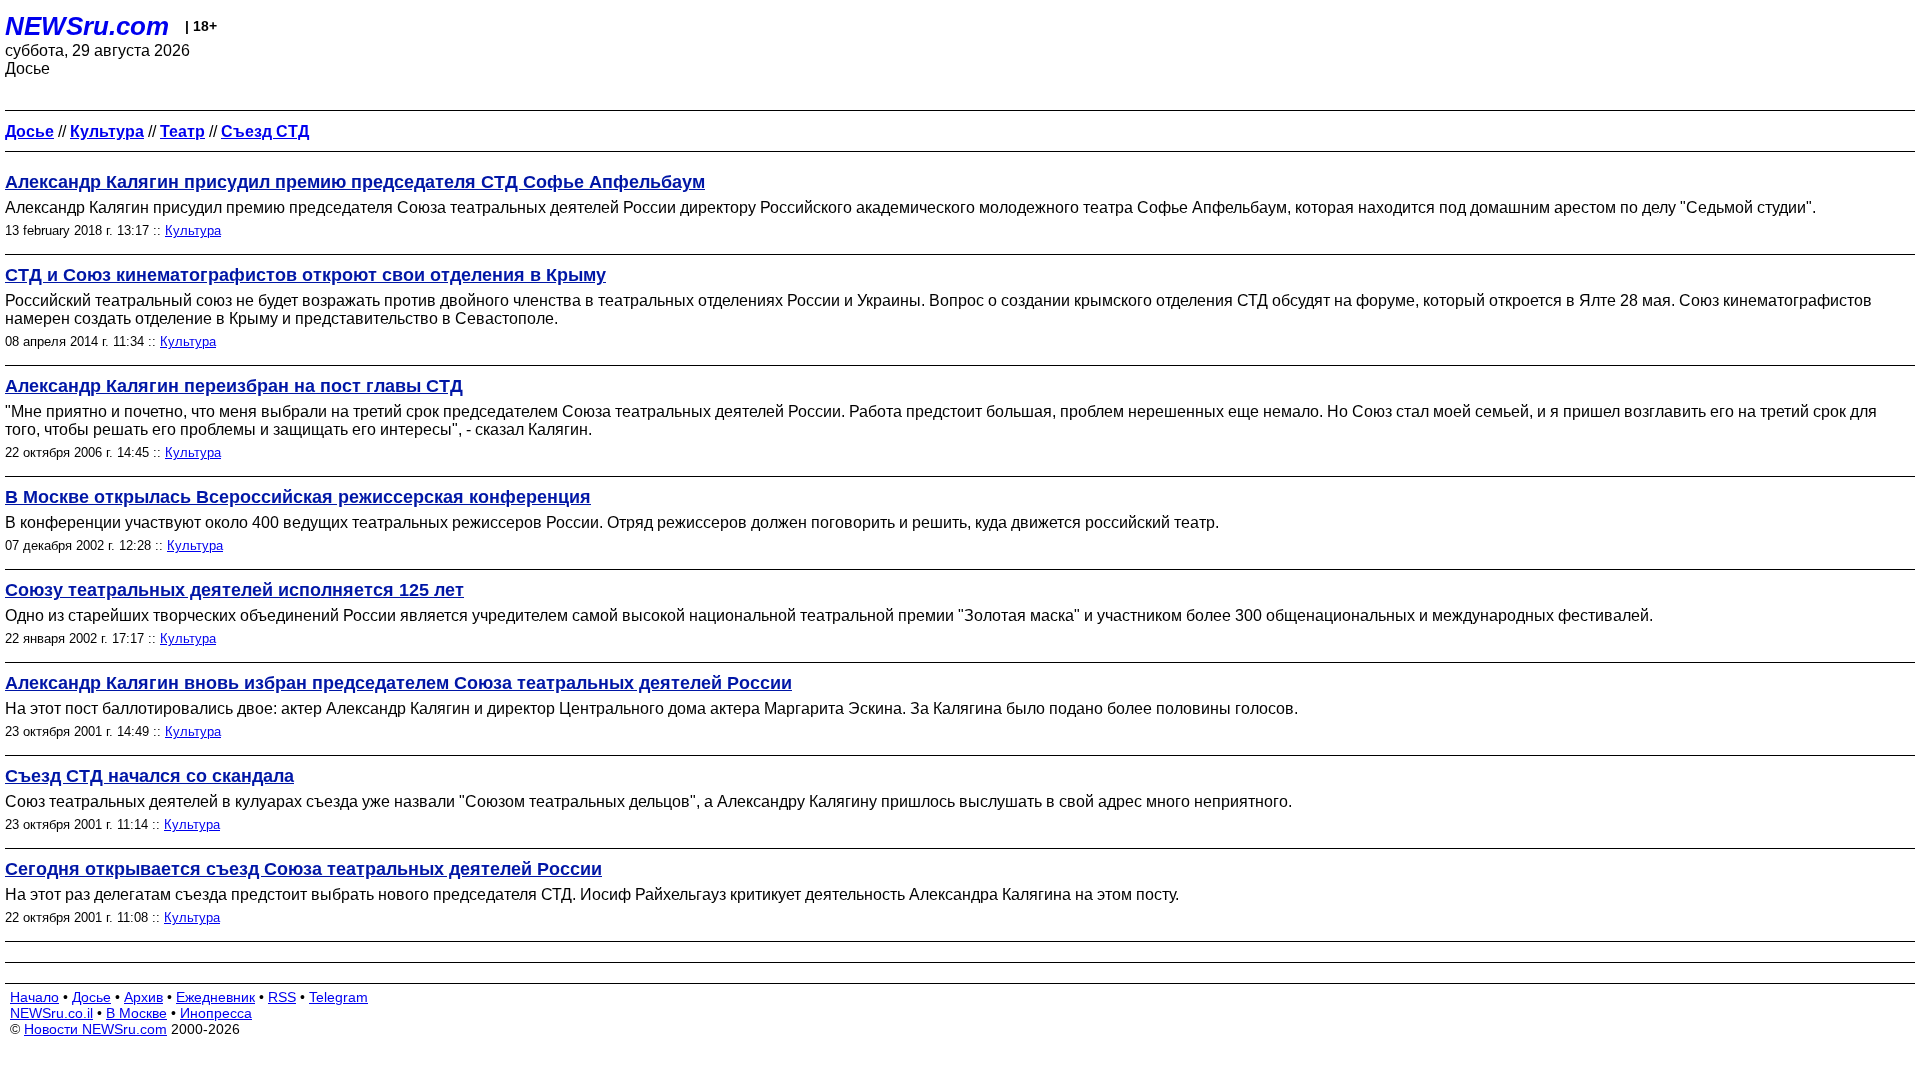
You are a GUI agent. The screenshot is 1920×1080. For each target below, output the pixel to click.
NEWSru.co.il (51, 1013)
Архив (143, 997)
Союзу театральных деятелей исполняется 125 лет (234, 590)
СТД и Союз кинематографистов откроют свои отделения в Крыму (305, 275)
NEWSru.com (87, 26)
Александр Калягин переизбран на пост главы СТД (234, 386)
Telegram (338, 997)
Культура (193, 230)
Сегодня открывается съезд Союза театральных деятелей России (303, 869)
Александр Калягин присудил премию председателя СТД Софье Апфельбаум (355, 182)
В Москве (136, 1013)
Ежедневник (215, 997)
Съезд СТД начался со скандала (149, 776)
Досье (91, 997)
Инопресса (216, 1013)
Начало (34, 997)
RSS (282, 997)
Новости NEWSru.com (95, 1029)
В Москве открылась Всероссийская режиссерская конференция (298, 497)
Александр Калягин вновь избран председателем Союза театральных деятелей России (398, 683)
